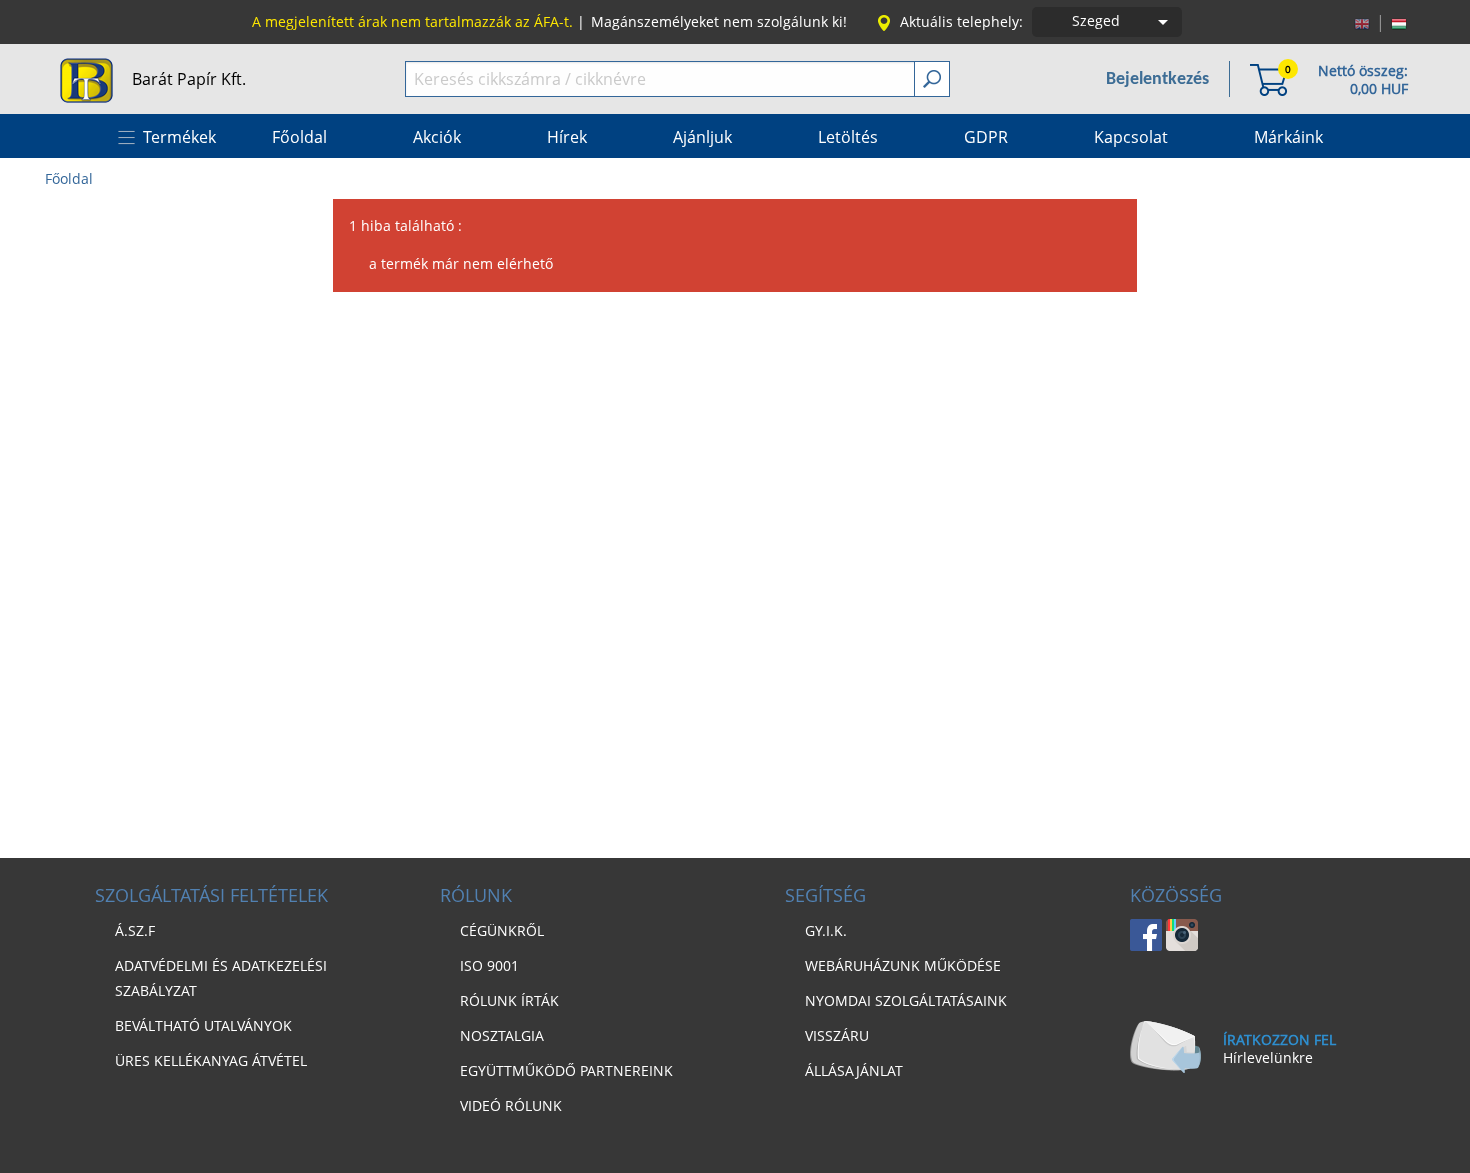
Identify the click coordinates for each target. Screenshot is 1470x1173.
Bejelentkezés (1157, 79)
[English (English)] (1362, 22)
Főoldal (69, 178)
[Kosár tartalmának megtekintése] (1269, 78)
